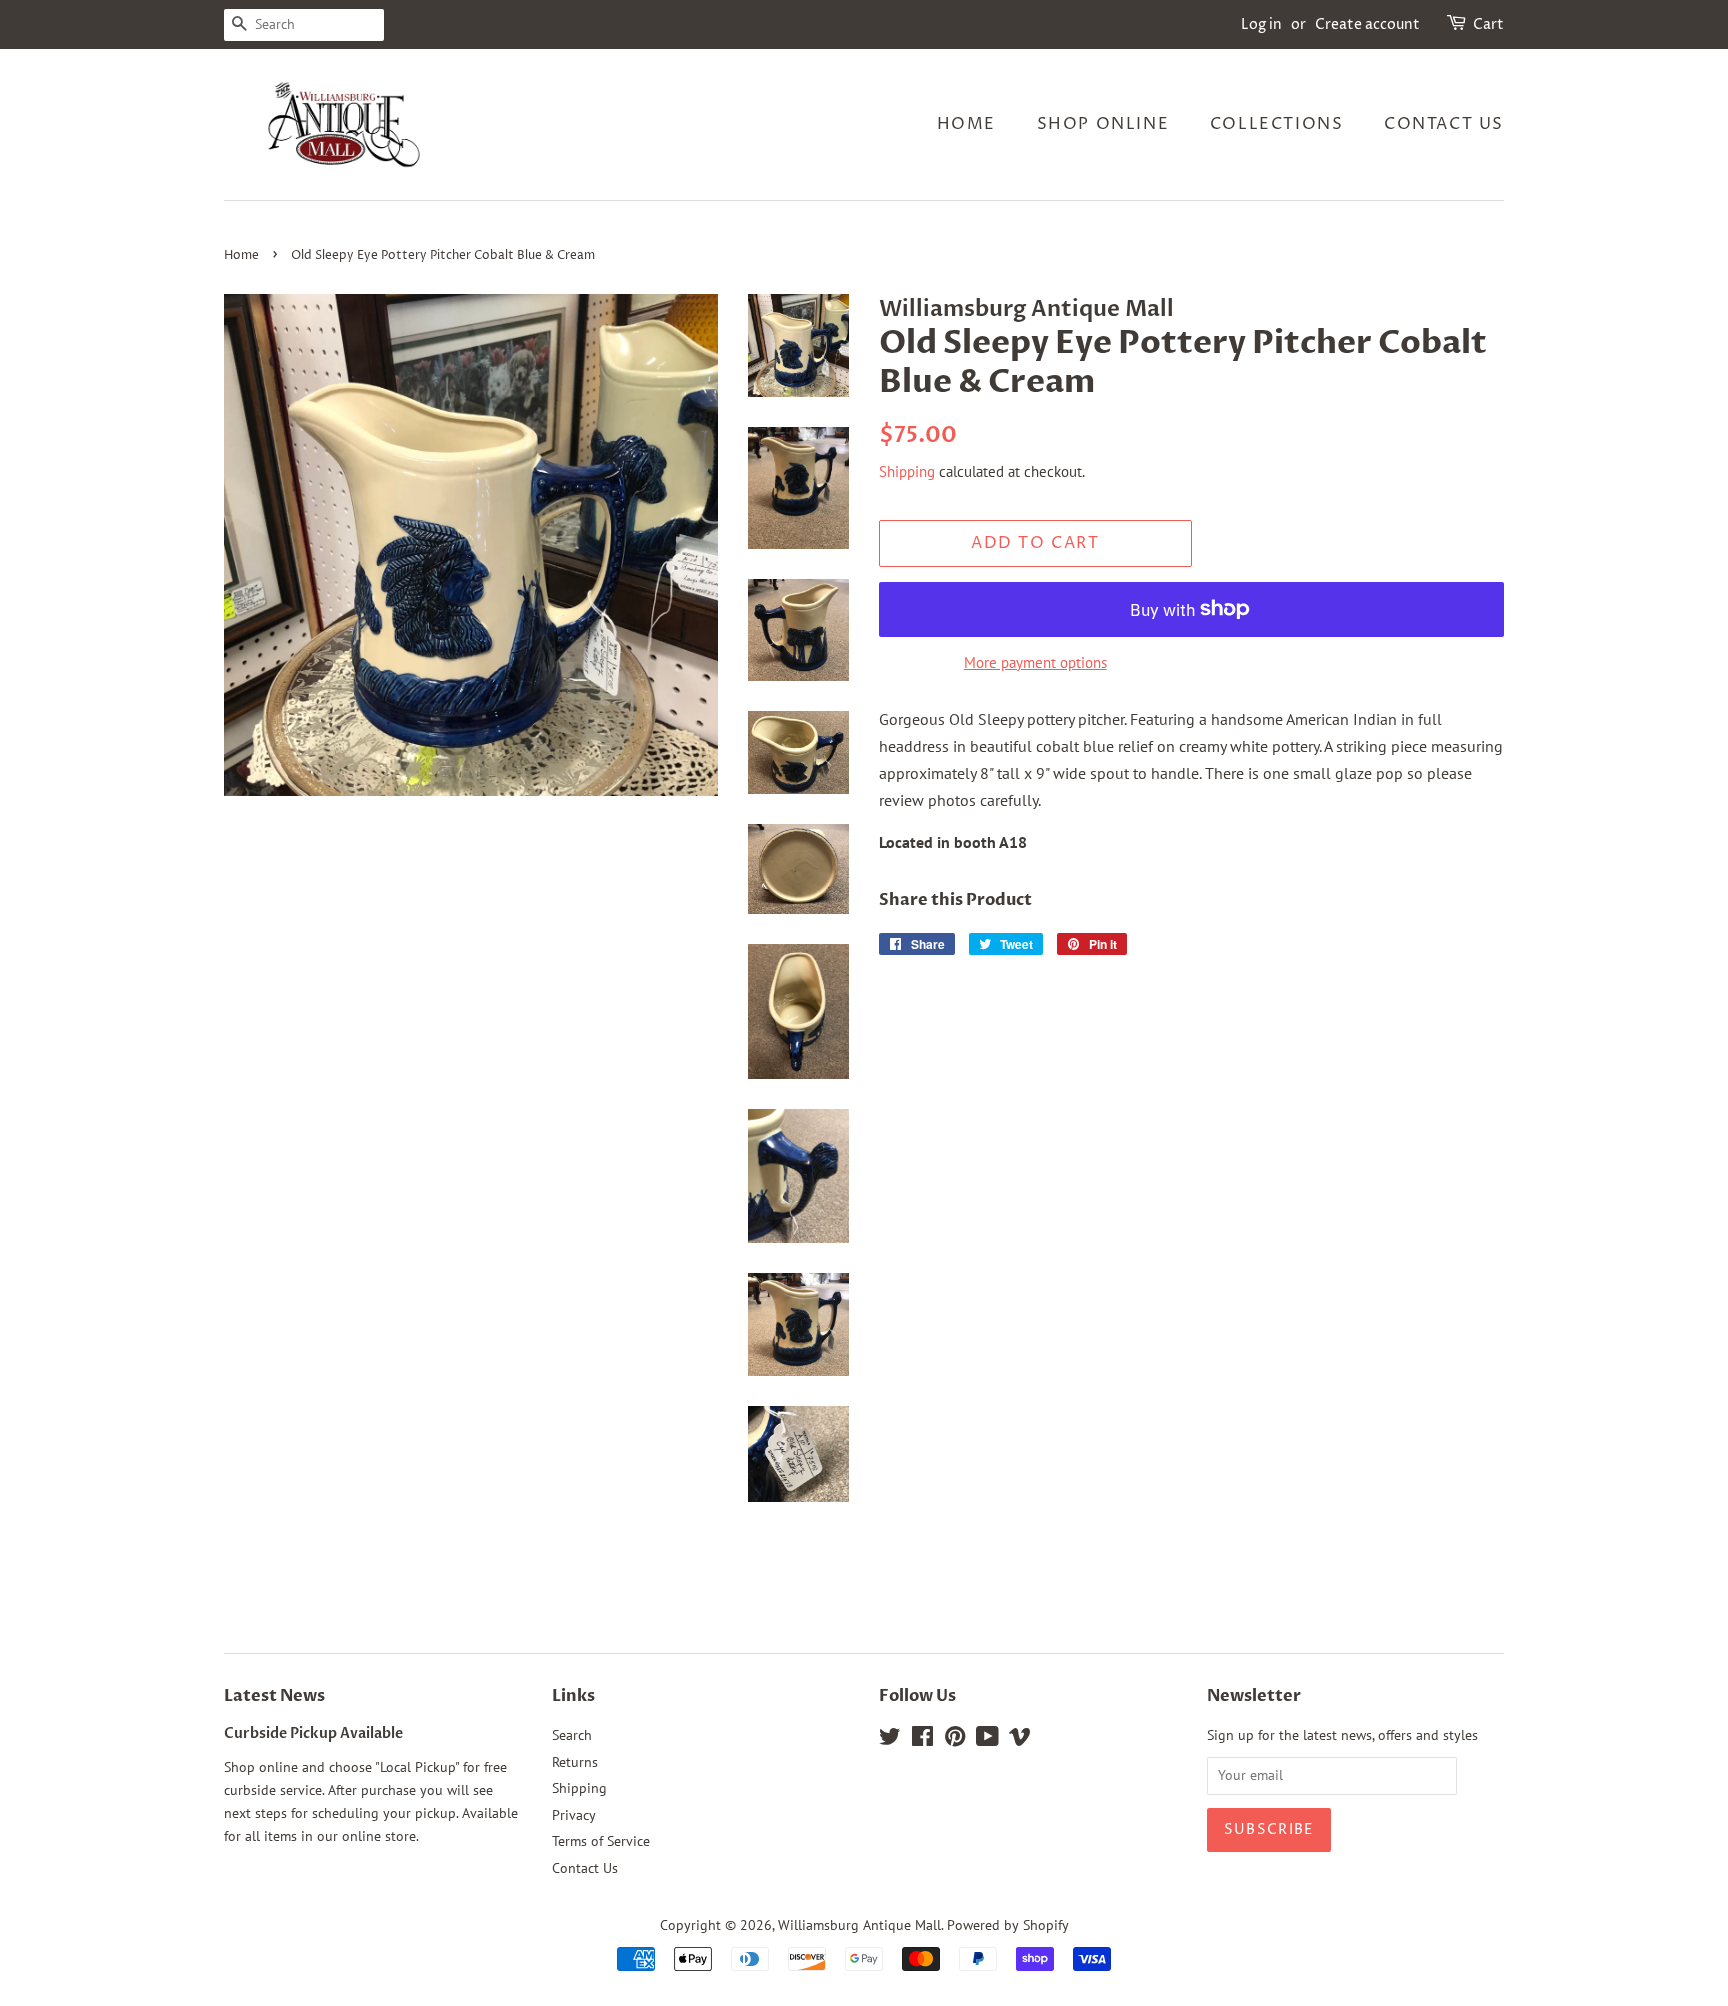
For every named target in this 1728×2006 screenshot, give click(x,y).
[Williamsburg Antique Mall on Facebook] (922, 1740)
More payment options (1035, 662)
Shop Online (1103, 124)
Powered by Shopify (1008, 1925)
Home (966, 124)
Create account (1367, 24)
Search (572, 1735)
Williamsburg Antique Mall (859, 1925)
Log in (1261, 24)
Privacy (574, 1815)
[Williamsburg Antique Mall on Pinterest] (955, 1740)
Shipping (907, 471)
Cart (1488, 24)
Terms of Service (601, 1841)
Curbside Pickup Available (313, 1734)
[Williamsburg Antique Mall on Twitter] (890, 1740)
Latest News (274, 1696)
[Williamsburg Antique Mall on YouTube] (987, 1740)
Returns (575, 1762)
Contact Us (1444, 124)
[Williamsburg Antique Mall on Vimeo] (1020, 1740)
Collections (1277, 124)
